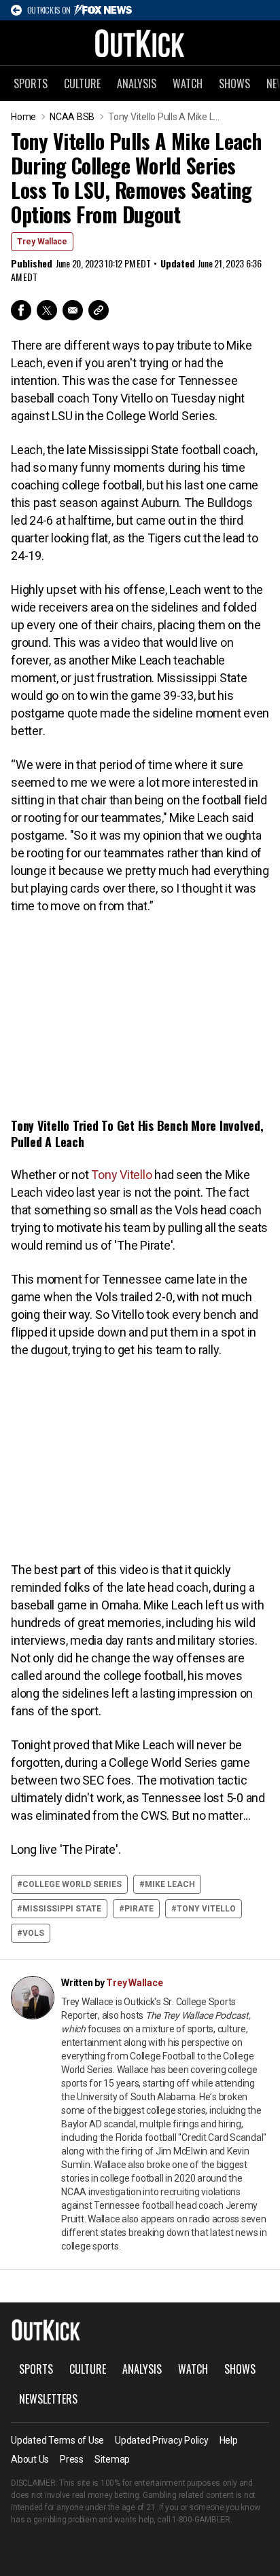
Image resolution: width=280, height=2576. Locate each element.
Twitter (47, 310)
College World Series (72, 1884)
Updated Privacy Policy (162, 2440)
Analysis (137, 83)
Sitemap (112, 2459)
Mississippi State (62, 1909)
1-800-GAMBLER (201, 2520)
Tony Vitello (121, 1175)
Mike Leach (170, 1884)
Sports (31, 83)
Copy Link (99, 310)
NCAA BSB (72, 117)
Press (72, 2459)
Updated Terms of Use (57, 2440)
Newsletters (48, 2399)
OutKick (140, 43)
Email (73, 310)
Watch (188, 83)
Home (23, 117)
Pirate (139, 1909)
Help (229, 2440)
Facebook (21, 310)
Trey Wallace (42, 242)
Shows (234, 83)
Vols (33, 1933)
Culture (82, 83)
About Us (30, 2459)
